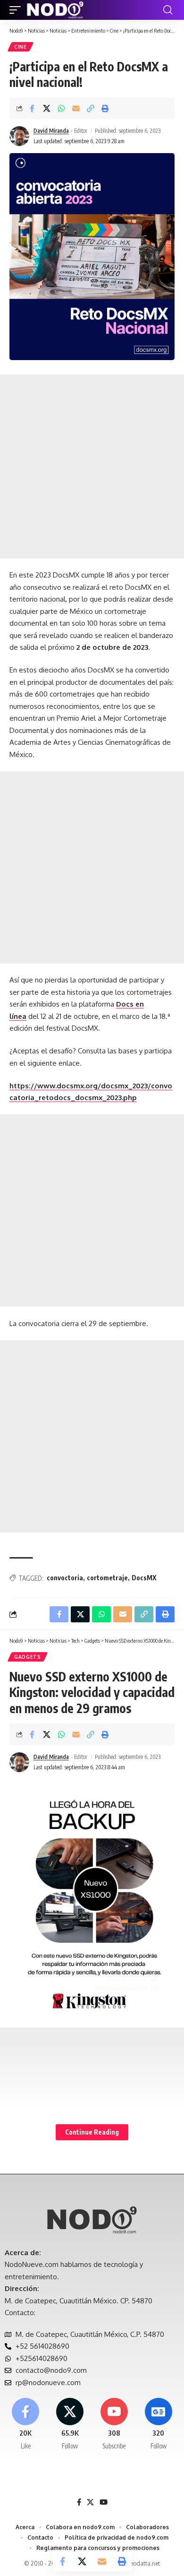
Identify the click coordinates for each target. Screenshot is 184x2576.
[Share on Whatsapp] (61, 108)
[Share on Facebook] (32, 108)
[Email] (76, 108)
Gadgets (28, 1657)
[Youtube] (114, 2424)
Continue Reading (92, 2132)
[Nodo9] (55, 10)
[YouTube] (104, 2502)
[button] (17, 10)
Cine (21, 47)
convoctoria (65, 1578)
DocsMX (144, 1578)
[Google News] (158, 2424)
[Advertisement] (92, 466)
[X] (70, 2424)
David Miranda (51, 131)
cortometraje (107, 1578)
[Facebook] (26, 2424)
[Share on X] (47, 108)
